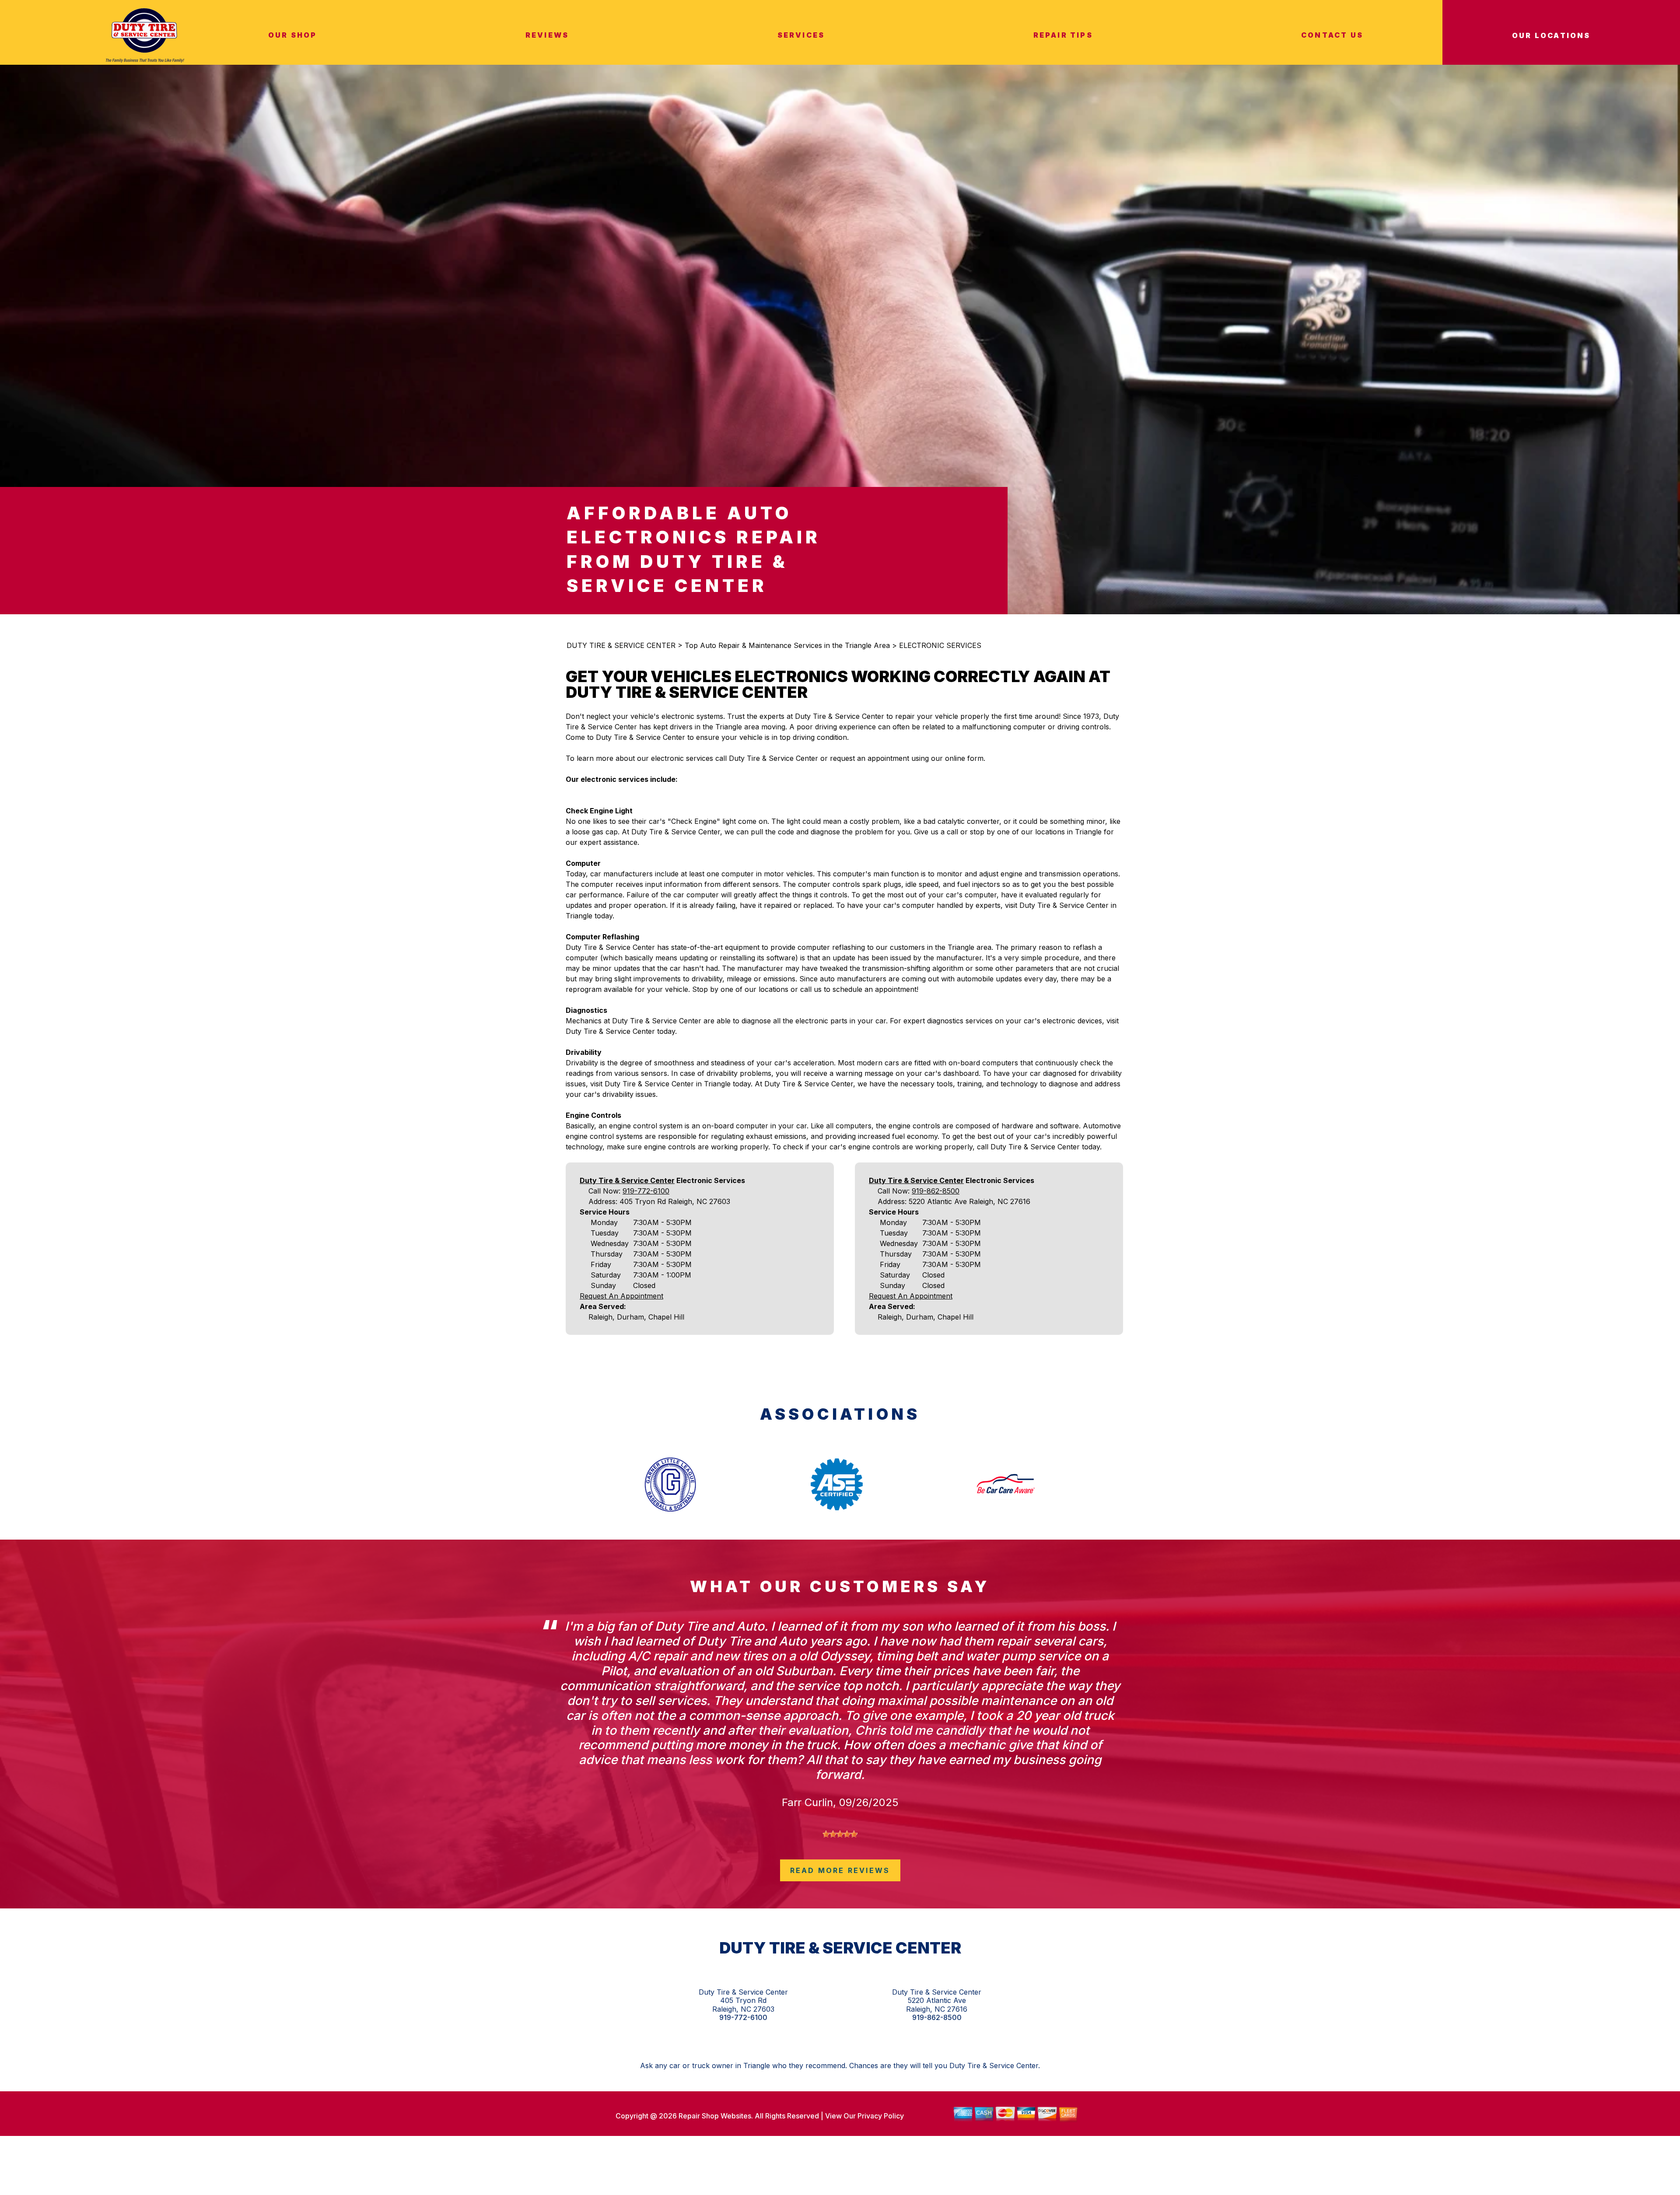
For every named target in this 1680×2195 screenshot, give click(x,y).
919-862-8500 (936, 1191)
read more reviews (840, 1870)
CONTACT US (1332, 35)
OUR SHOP (293, 35)
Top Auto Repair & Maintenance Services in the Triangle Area (787, 645)
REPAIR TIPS (1063, 35)
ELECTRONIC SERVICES (940, 645)
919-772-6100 (646, 1191)
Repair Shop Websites (714, 2116)
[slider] (840, 1834)
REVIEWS (547, 35)
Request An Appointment (621, 1296)
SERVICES (801, 35)
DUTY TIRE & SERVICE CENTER (621, 645)
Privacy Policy (881, 2116)
